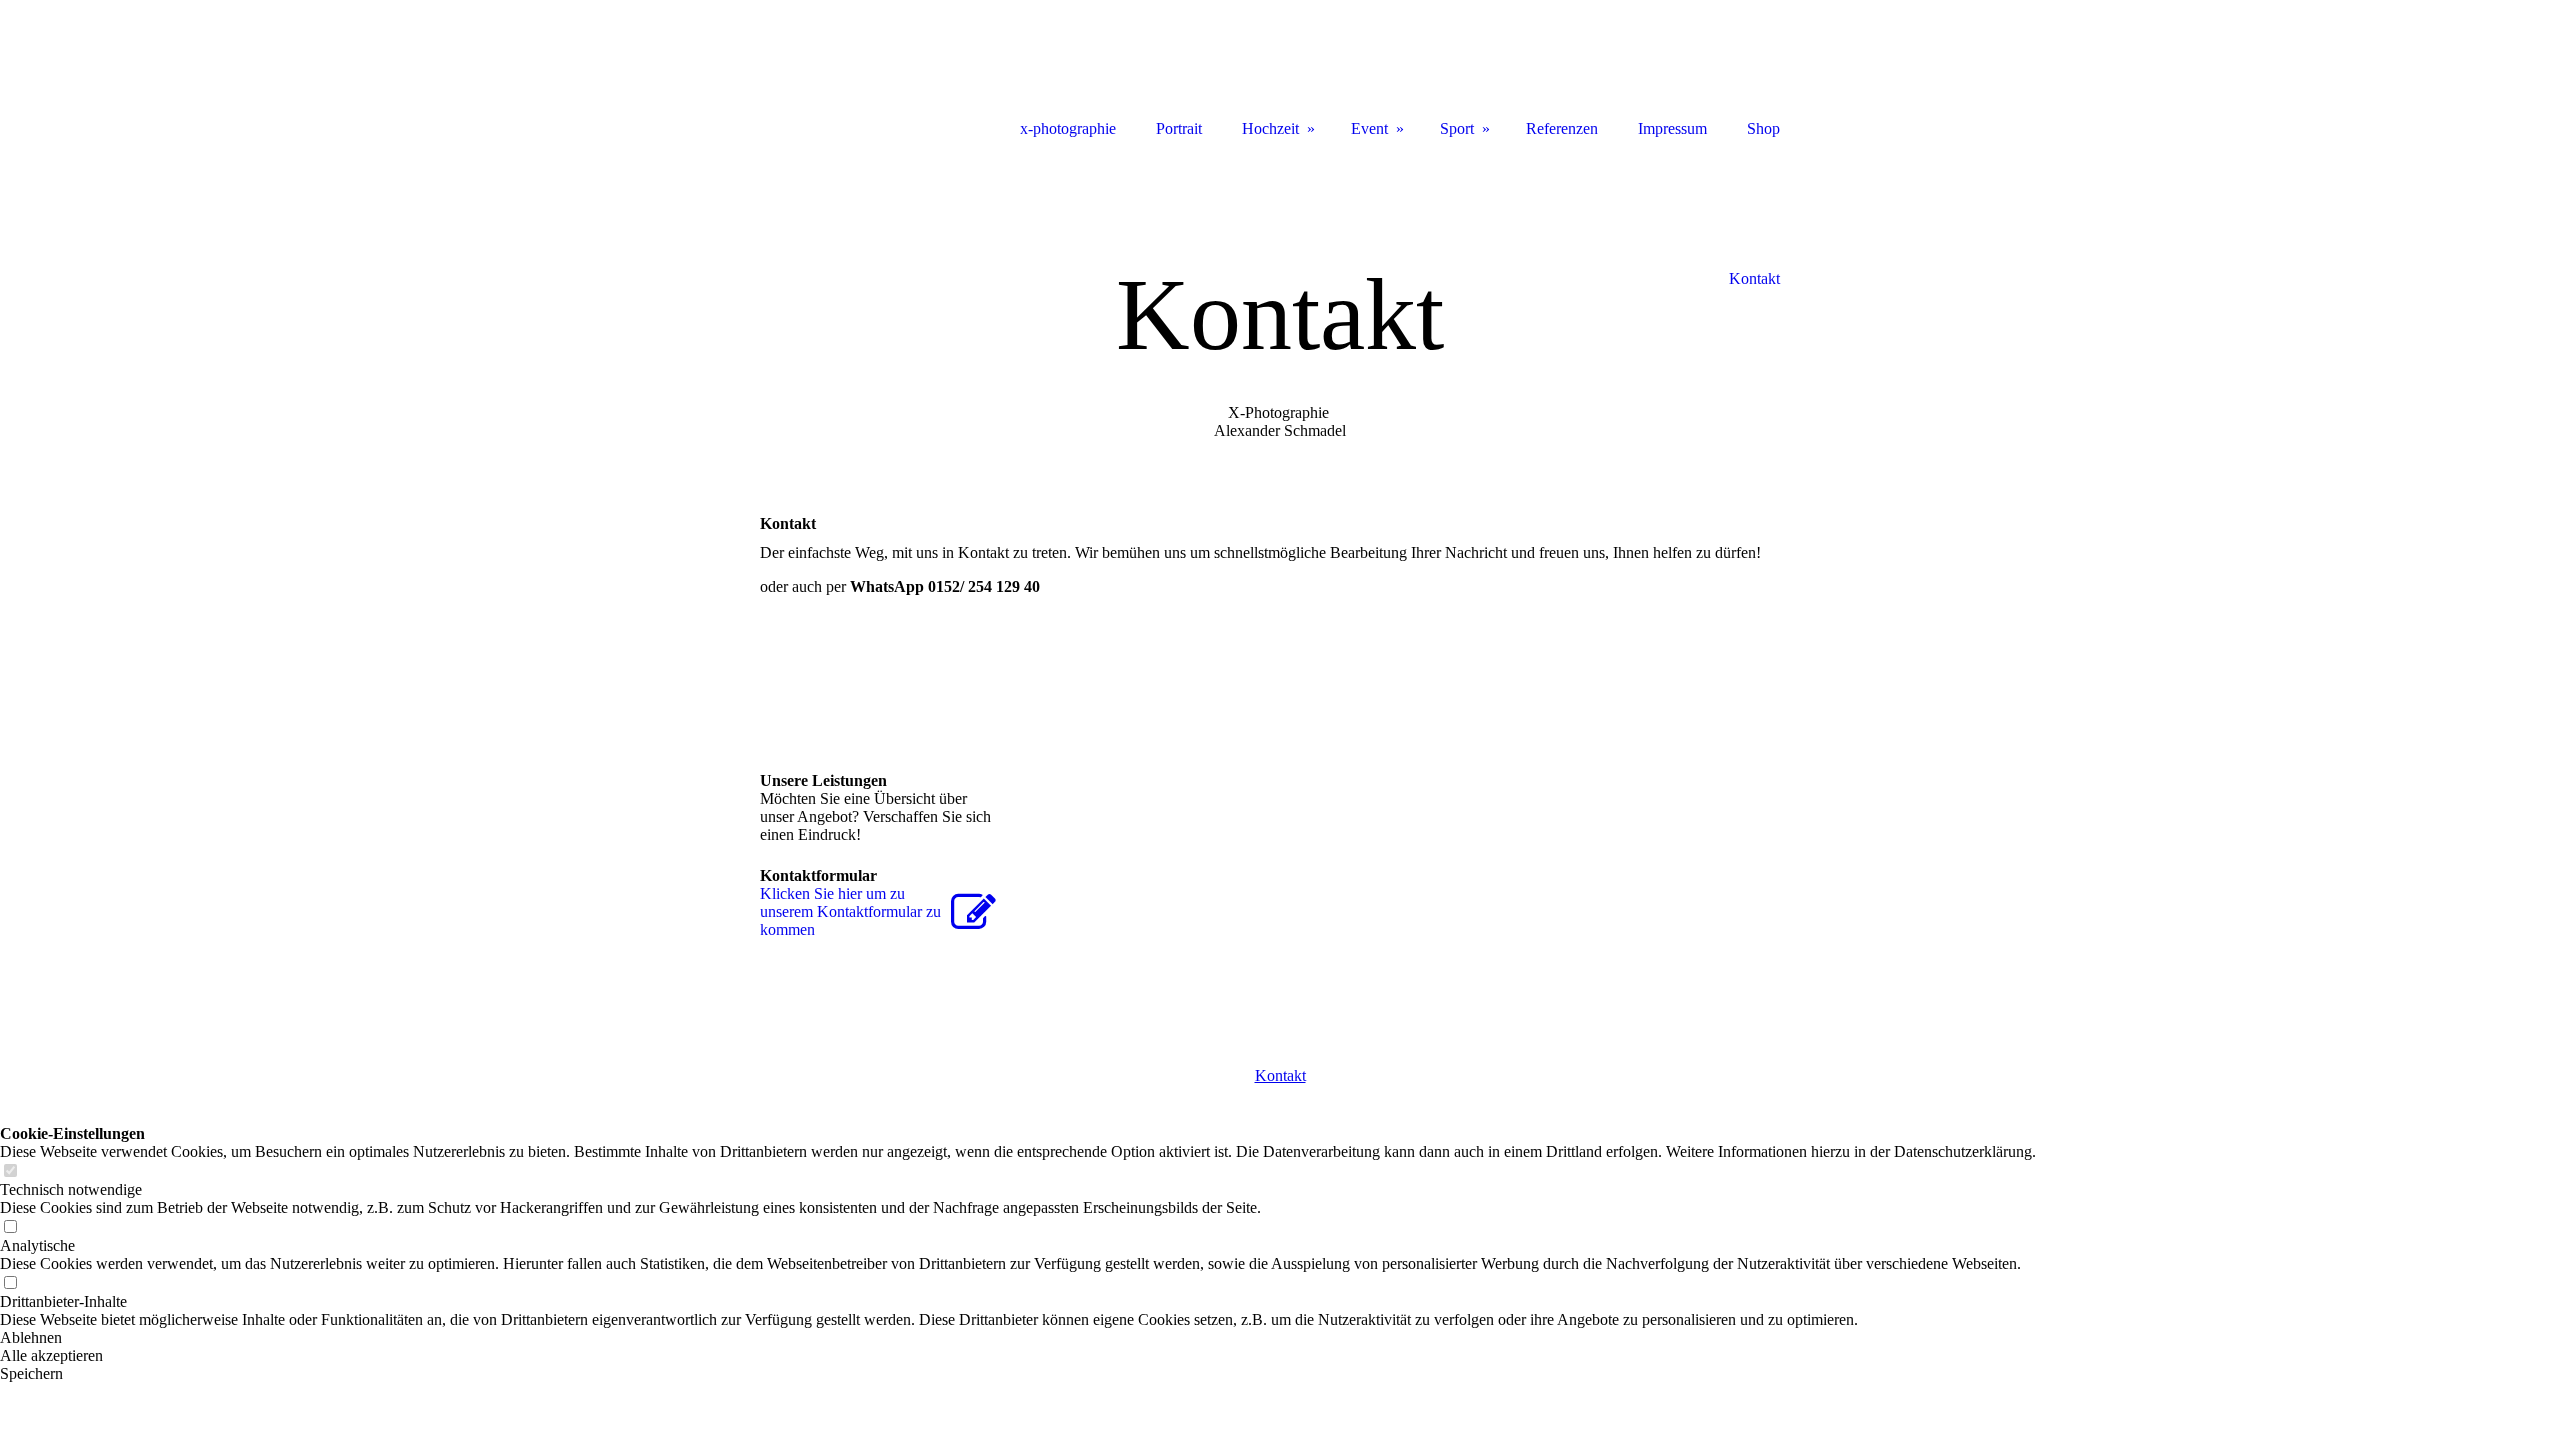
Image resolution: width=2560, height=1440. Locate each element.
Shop (1763, 128)
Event (1369, 128)
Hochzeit (1270, 128)
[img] (850, 72)
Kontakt (1280, 1075)
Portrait (1179, 128)
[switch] (10, 1171)
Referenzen (1562, 128)
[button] (1018, 1338)
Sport (1457, 128)
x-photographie (1068, 128)
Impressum (1672, 128)
